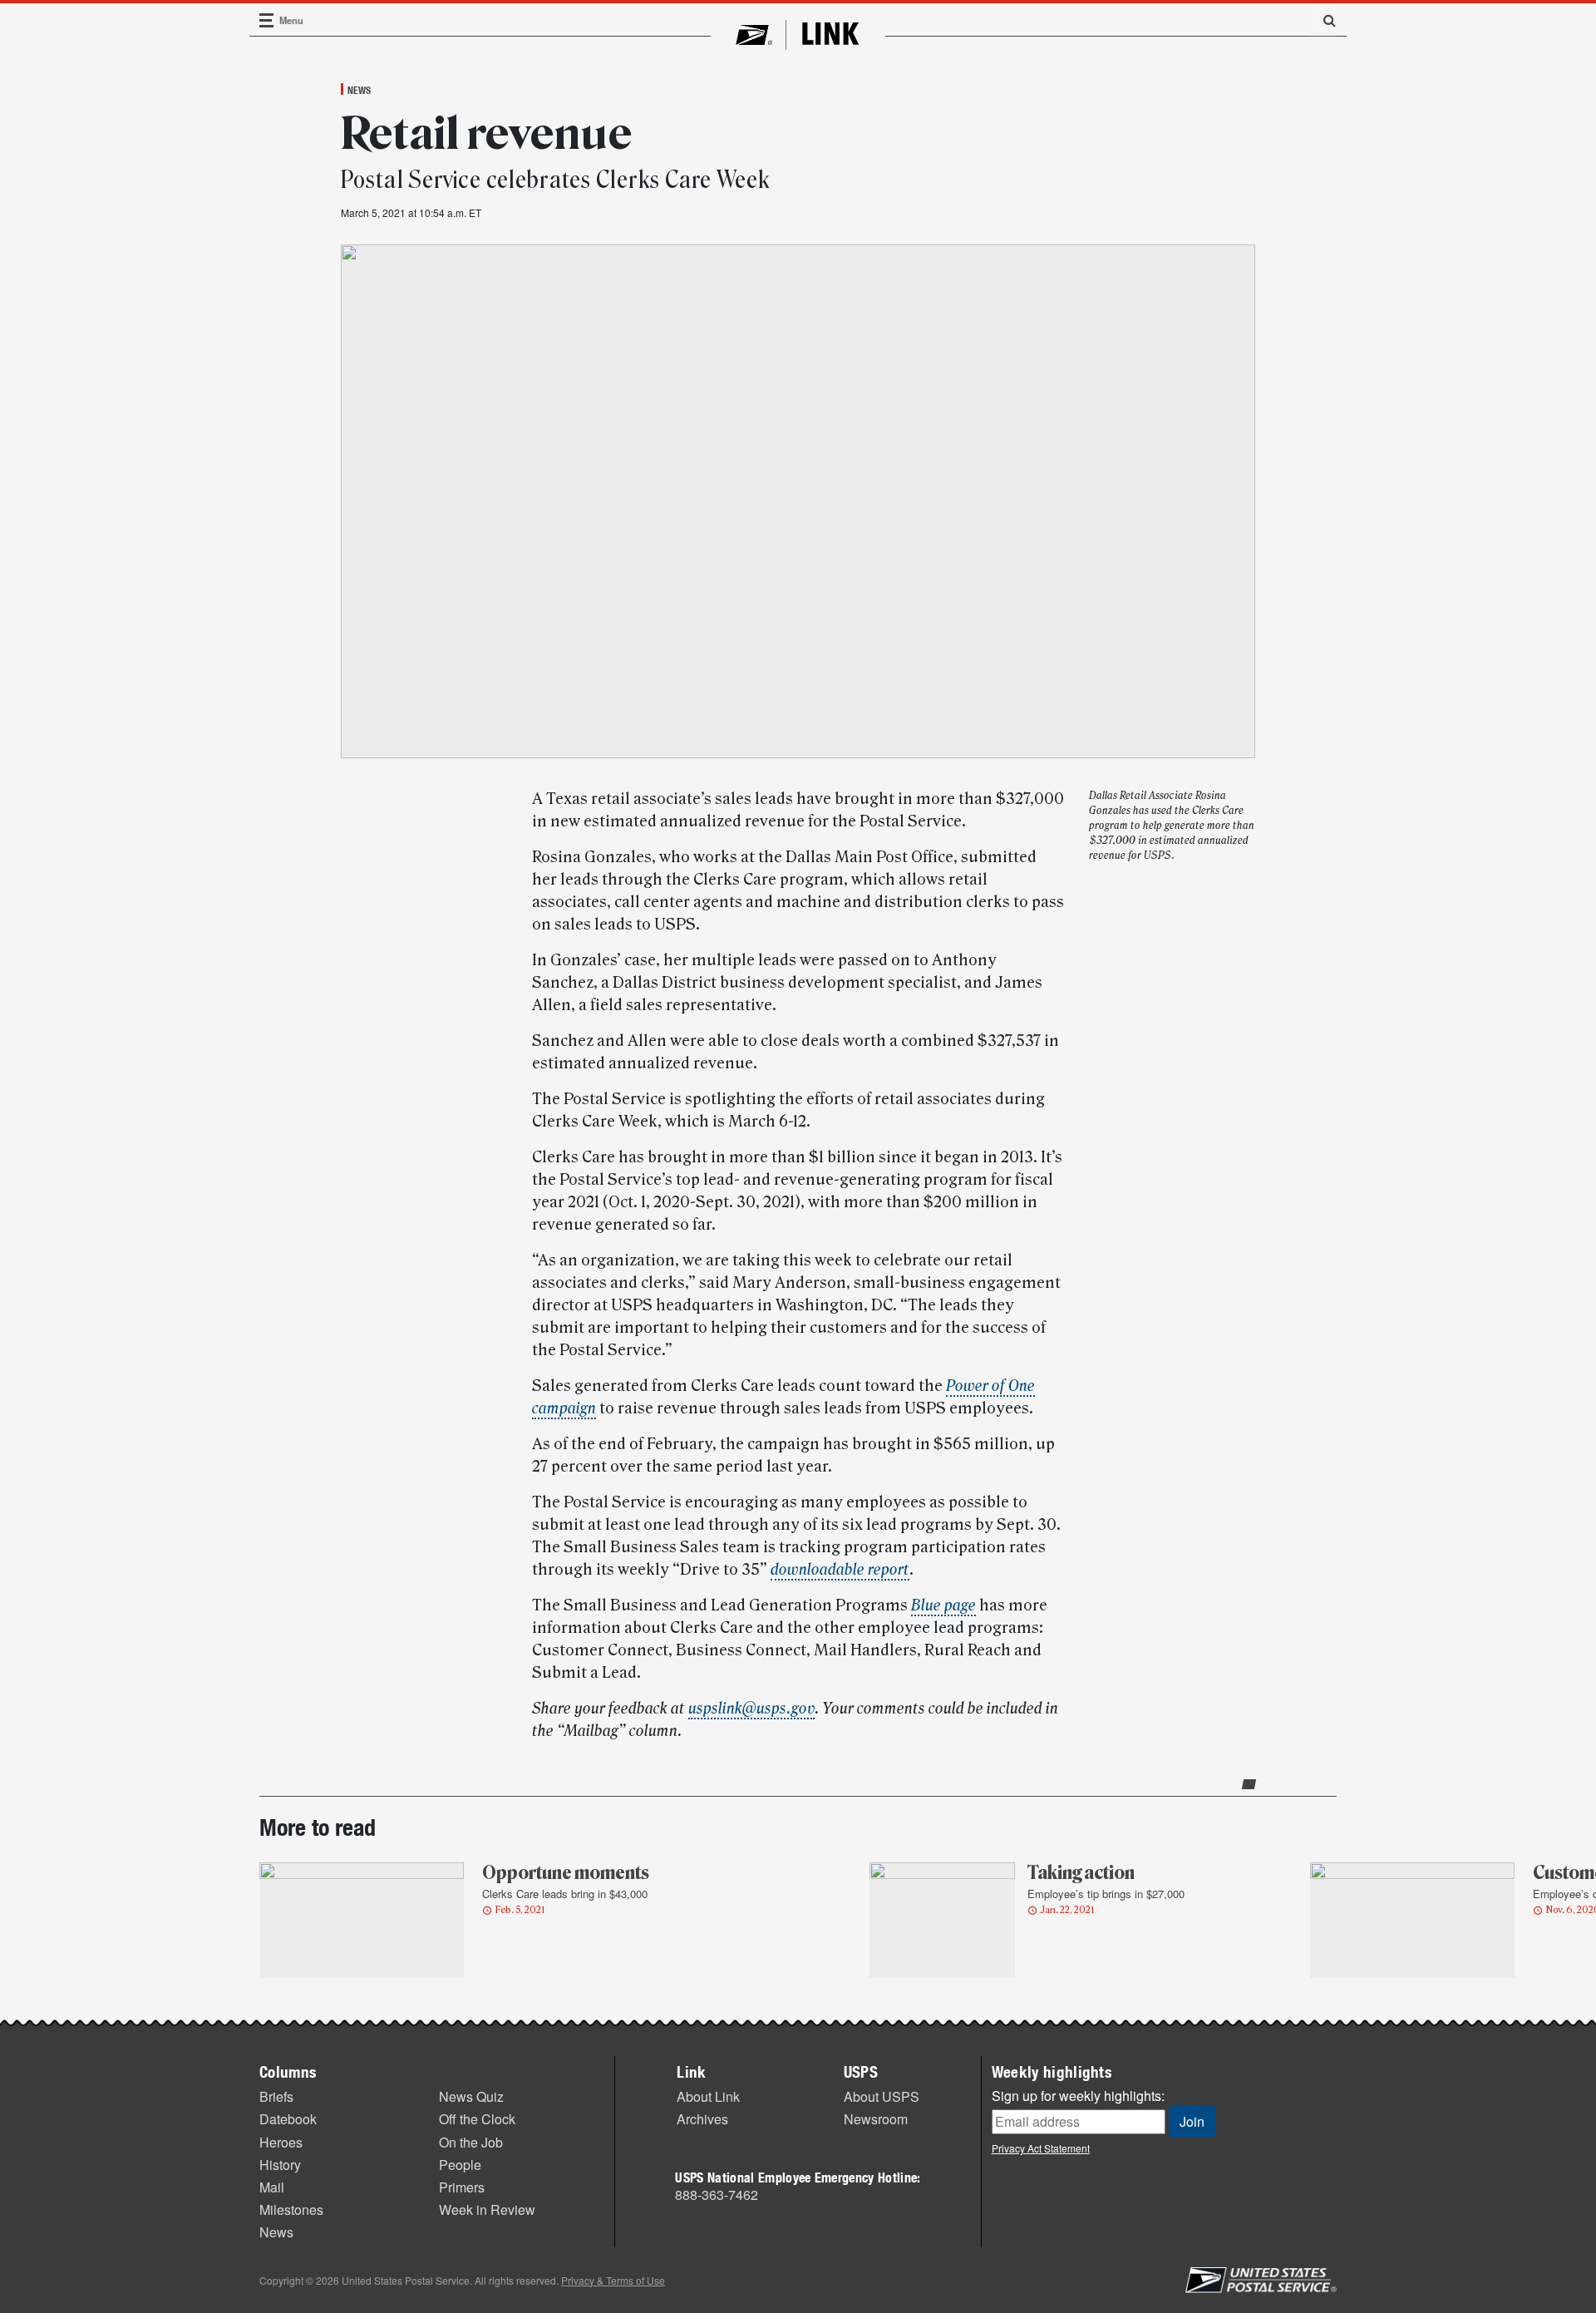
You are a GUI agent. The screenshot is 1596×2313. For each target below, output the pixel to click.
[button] (1323, 20)
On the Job (471, 2142)
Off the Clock (477, 2119)
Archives (702, 2119)
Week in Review (487, 2209)
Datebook (288, 2119)
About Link (708, 2096)
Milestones (291, 2209)
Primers (462, 2187)
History (280, 2165)
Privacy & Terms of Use (613, 2280)
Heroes (281, 2142)
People (460, 2165)
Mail (272, 2187)
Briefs (276, 2096)
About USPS (882, 2096)
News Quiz (471, 2096)
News (359, 90)
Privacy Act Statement (1041, 2148)
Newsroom (876, 2119)
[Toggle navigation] (267, 20)
